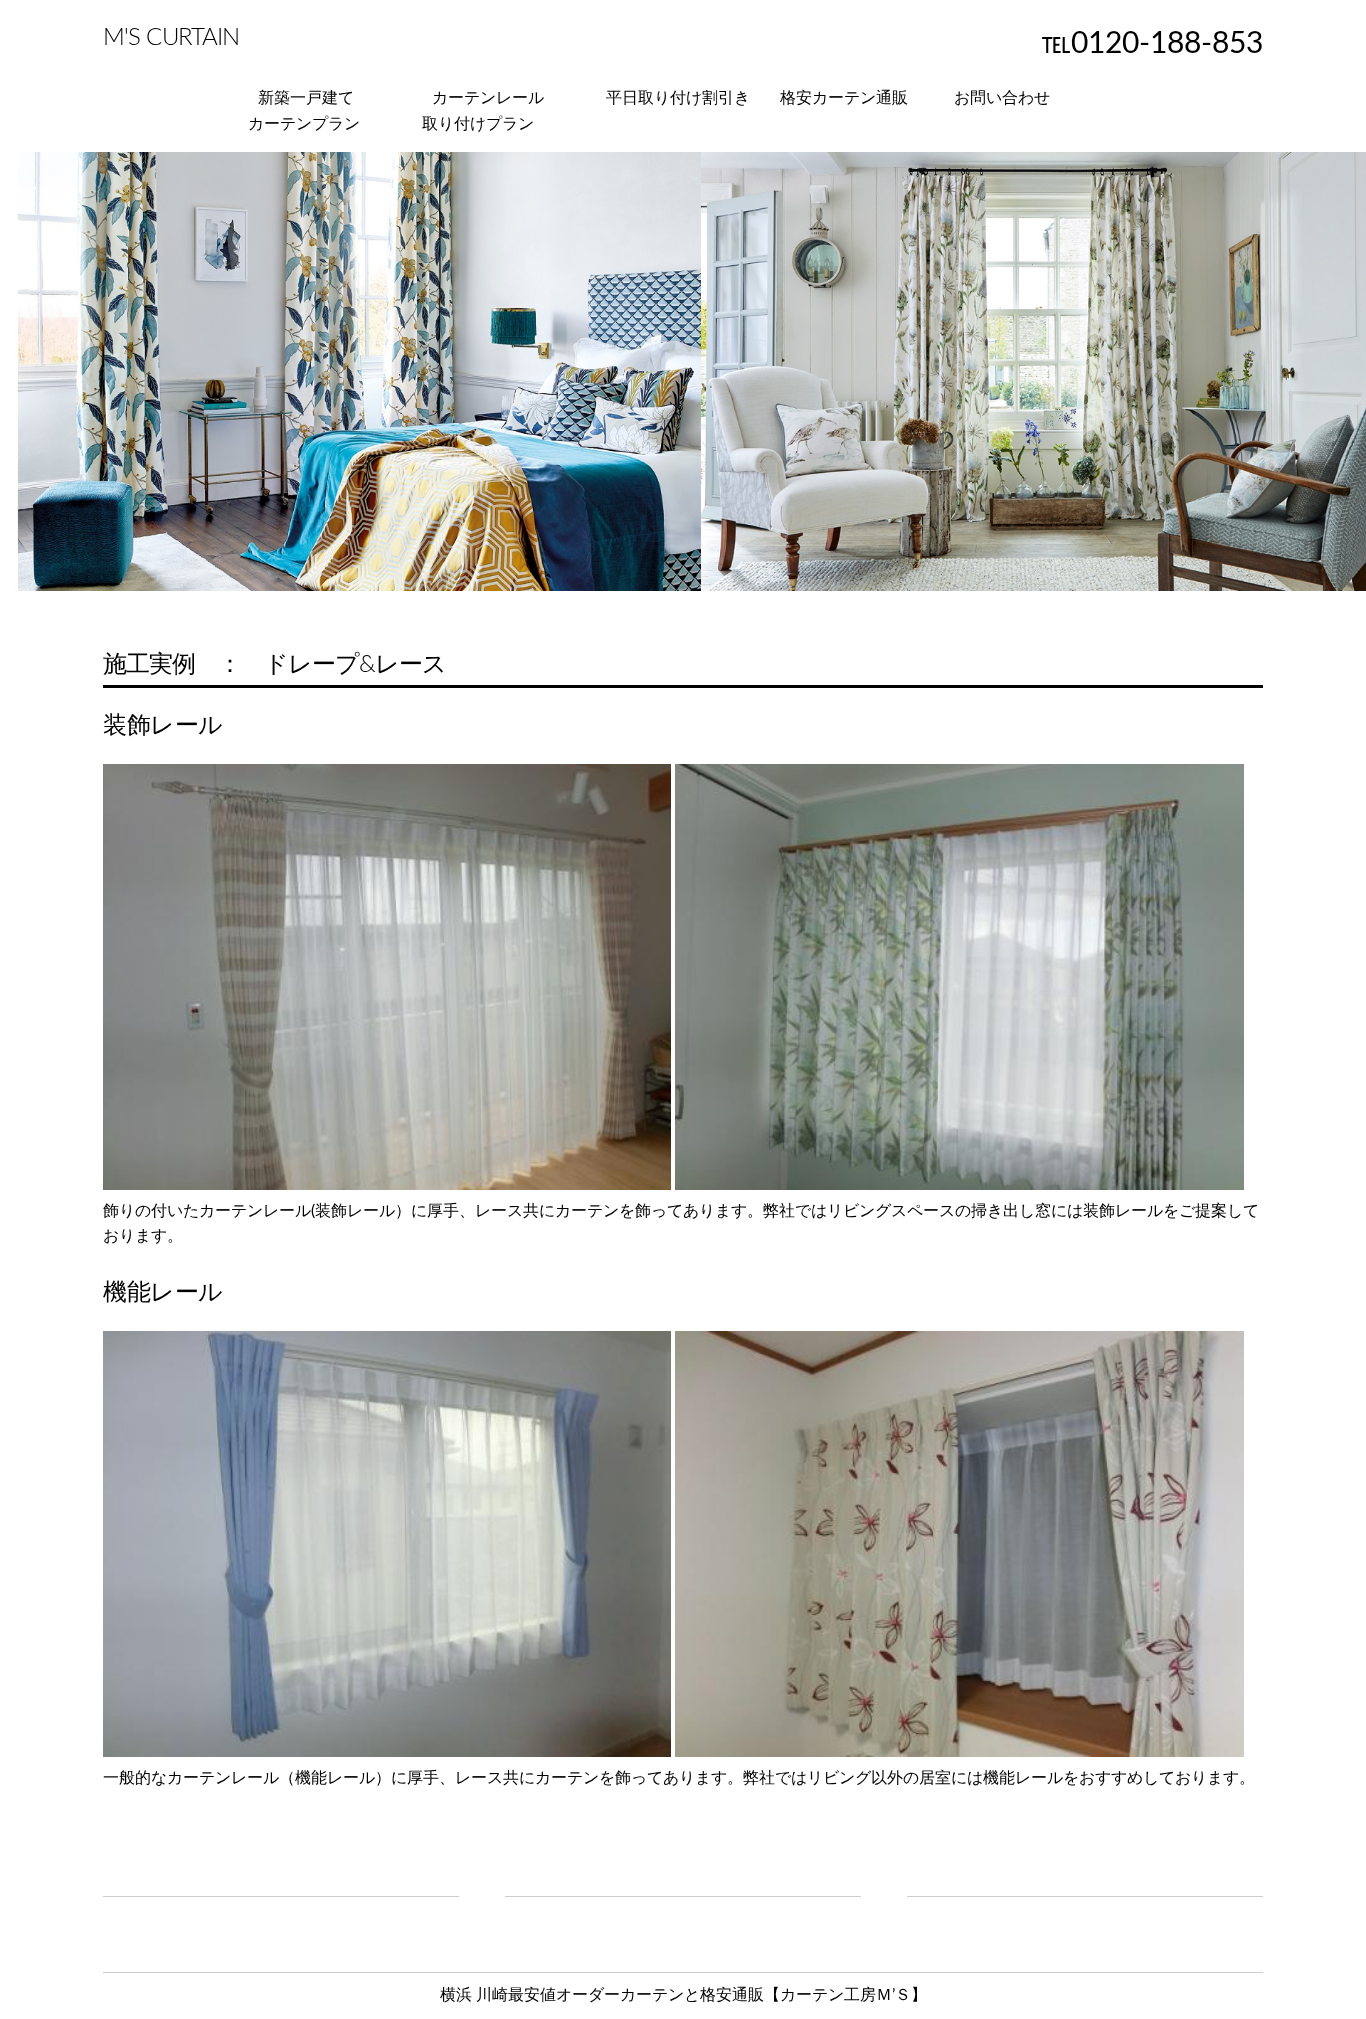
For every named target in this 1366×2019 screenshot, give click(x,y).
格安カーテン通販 (844, 98)
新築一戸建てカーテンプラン (304, 111)
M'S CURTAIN (171, 38)
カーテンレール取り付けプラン (483, 111)
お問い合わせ (1002, 98)
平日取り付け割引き (678, 98)
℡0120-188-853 (1152, 44)
